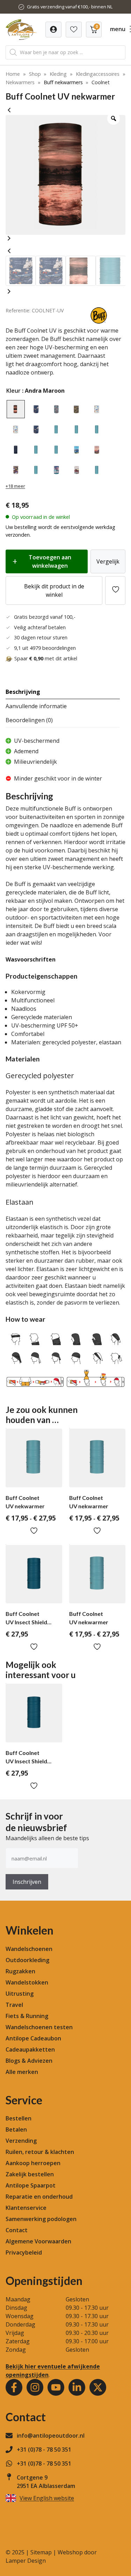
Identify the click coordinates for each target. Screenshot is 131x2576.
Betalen (16, 2129)
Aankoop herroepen (33, 2163)
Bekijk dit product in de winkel (54, 590)
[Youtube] (56, 2387)
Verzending (21, 2141)
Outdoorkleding (27, 1960)
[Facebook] (14, 2387)
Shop (35, 74)
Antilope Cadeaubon (33, 2038)
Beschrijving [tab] (23, 692)
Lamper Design (26, 2561)
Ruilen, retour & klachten (40, 2152)
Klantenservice (26, 2208)
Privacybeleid (24, 2252)
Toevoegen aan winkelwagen (50, 561)
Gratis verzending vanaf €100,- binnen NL (70, 7)
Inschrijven (27, 1882)
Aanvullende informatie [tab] (36, 706)
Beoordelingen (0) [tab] (29, 720)
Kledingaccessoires (98, 74)
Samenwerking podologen (41, 2219)
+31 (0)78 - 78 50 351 (44, 2450)
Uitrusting (20, 1994)
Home (13, 74)
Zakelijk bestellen (30, 2174)
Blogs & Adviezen (29, 2061)
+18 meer (15, 486)
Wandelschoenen (29, 1949)
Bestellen (19, 2118)
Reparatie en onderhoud (39, 2197)
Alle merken (22, 2072)
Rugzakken (20, 1971)
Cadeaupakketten (30, 2049)
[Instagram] (35, 2387)
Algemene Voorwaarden (38, 2241)
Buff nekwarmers (63, 82)
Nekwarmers (20, 82)
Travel (14, 2005)
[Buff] (99, 322)
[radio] (16, 409)
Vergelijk (108, 561)
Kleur (13, 391)
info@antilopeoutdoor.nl (51, 2436)
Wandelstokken (27, 1982)
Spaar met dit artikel (46, 658)
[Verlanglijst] (53, 30)
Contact (17, 2230)
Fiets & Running (27, 2016)
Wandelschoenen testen (39, 2027)
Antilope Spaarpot (31, 2185)
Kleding (58, 74)
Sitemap (41, 2552)
